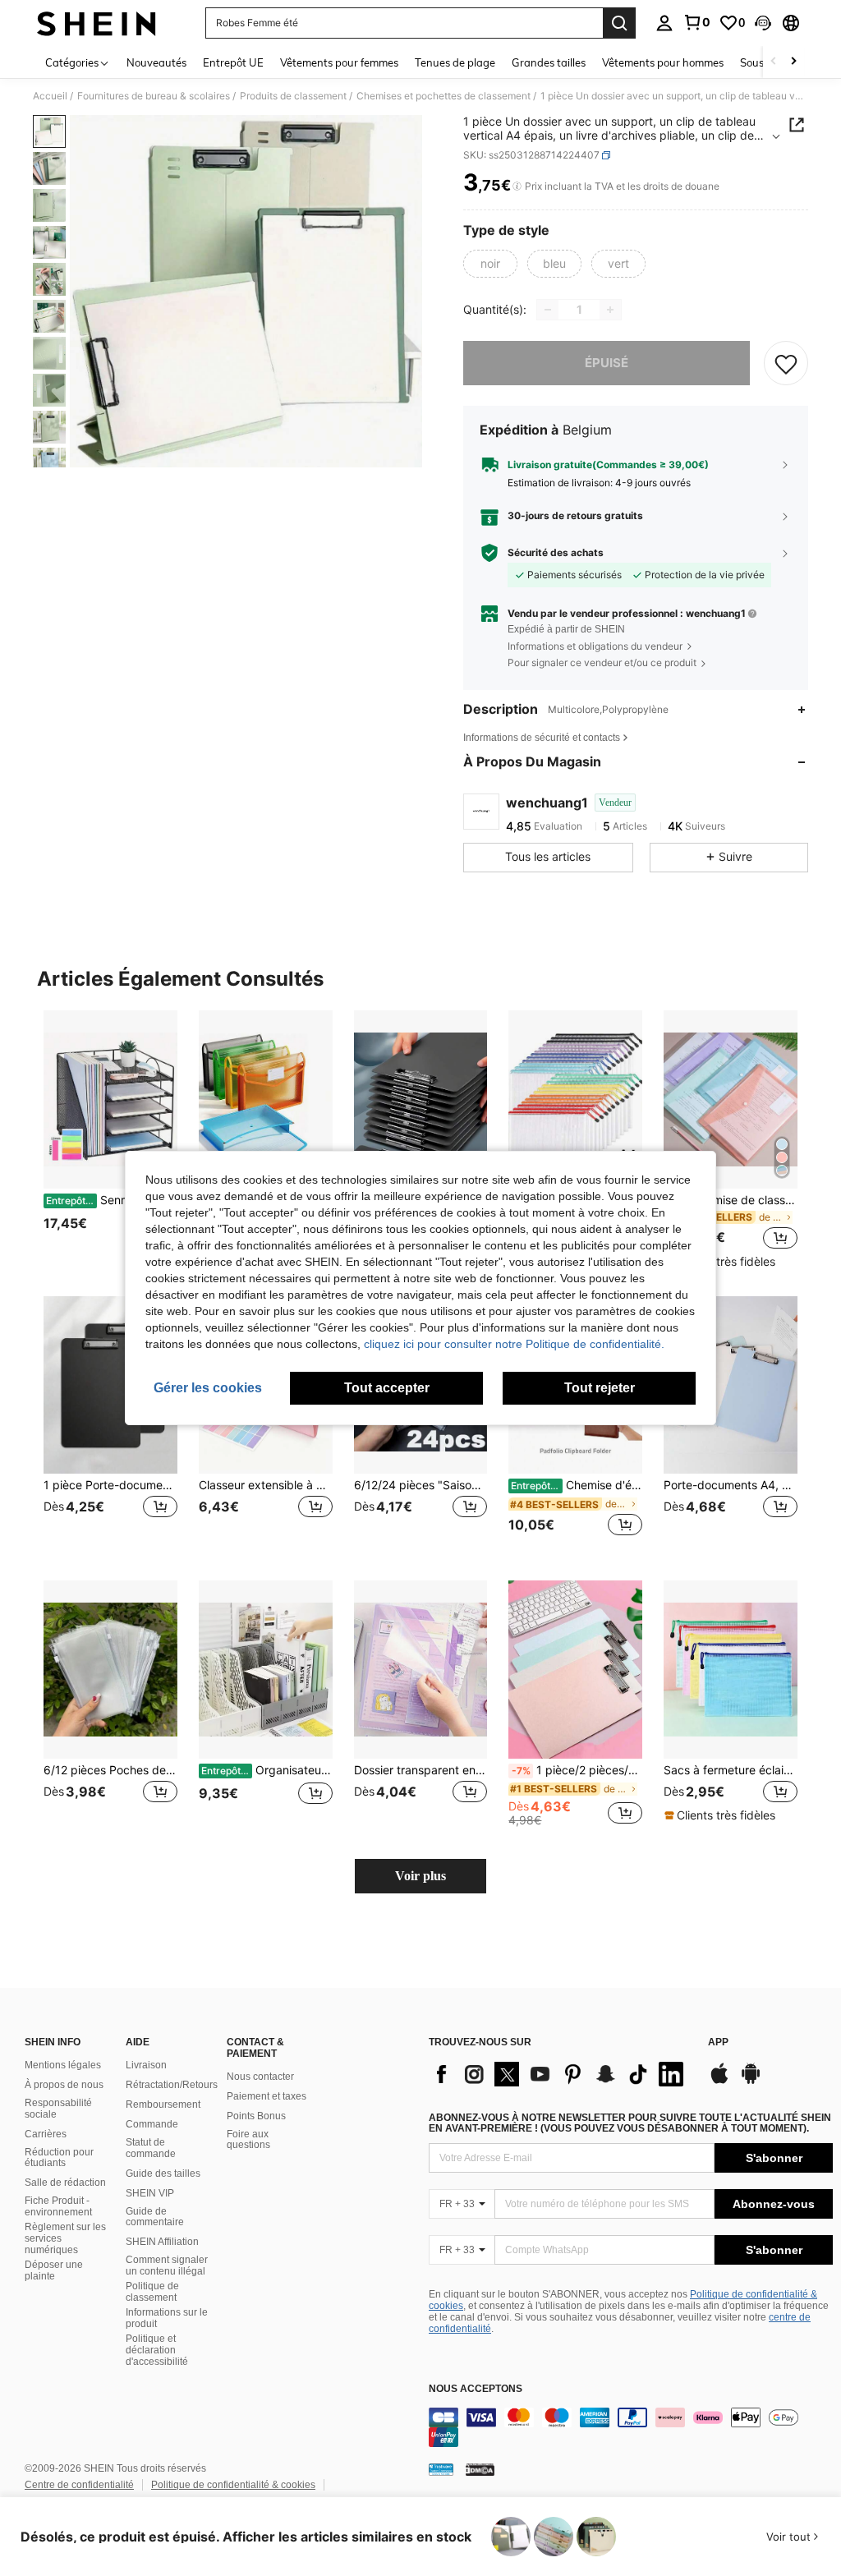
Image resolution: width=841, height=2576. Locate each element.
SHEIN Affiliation (162, 2242)
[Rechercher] (619, 23)
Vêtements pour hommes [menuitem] (663, 62)
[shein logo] (97, 23)
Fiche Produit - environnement (58, 2206)
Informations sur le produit (167, 2318)
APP (718, 2042)
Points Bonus (256, 2116)
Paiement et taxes (267, 2096)
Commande (152, 2124)
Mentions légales (63, 2065)
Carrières (46, 2134)
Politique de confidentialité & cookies (233, 2485)
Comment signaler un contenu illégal (167, 2265)
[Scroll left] (774, 62)
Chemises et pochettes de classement (443, 96)
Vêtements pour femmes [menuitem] (339, 62)
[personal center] (664, 23)
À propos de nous (64, 2085)
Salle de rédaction (65, 2183)
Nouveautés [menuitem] (156, 62)
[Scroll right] (793, 62)
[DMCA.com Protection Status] (480, 2469)
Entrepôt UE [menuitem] (233, 62)
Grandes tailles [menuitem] (549, 62)
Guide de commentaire (155, 2217)
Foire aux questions (248, 2140)
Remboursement (163, 2104)
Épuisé (607, 363)
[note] (722, 1262)
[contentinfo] (631, 2427)
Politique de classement (152, 2292)
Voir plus (420, 1876)
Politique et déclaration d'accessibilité (157, 2350)
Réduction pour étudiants (59, 2158)
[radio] (490, 264)
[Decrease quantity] (548, 310)
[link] (696, 22)
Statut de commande (151, 2148)
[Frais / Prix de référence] (517, 186)
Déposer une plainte (54, 2270)
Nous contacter (260, 2077)
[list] (560, 2074)
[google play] (751, 2081)
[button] (763, 23)
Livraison (146, 2065)
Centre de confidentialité (79, 2485)
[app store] (719, 2081)
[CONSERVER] (786, 363)
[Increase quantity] (610, 310)
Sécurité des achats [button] (556, 553)
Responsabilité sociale (58, 2109)
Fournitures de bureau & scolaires (154, 96)
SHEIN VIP (150, 2193)
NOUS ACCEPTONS (476, 2389)
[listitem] (110, 1140)
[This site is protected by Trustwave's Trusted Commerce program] (441, 2469)
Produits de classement (293, 96)
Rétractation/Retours (172, 2085)
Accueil (50, 96)
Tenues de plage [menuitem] (455, 62)
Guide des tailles (163, 2173)
